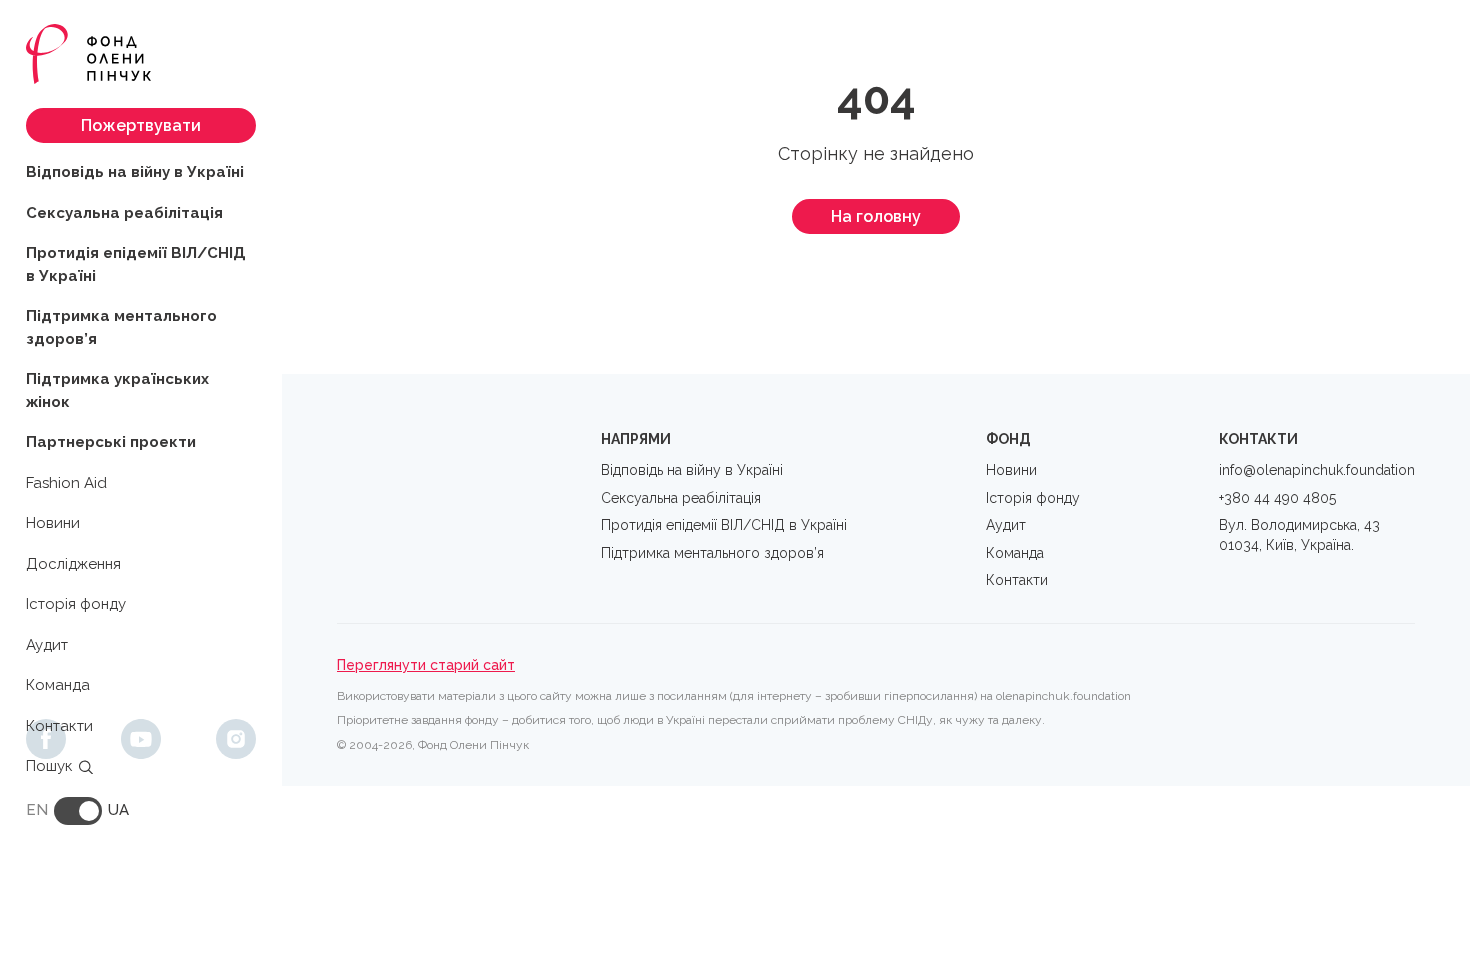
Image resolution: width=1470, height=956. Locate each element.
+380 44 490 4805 (1277, 498)
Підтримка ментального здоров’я (121, 327)
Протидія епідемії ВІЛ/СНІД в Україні (136, 264)
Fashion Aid (66, 483)
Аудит (47, 645)
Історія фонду (76, 604)
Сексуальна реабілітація (124, 213)
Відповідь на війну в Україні (135, 172)
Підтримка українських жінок (117, 390)
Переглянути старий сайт (426, 665)
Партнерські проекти (111, 442)
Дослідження (73, 564)
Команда (58, 685)
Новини (53, 523)
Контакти (59, 726)
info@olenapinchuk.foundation (1317, 470)
